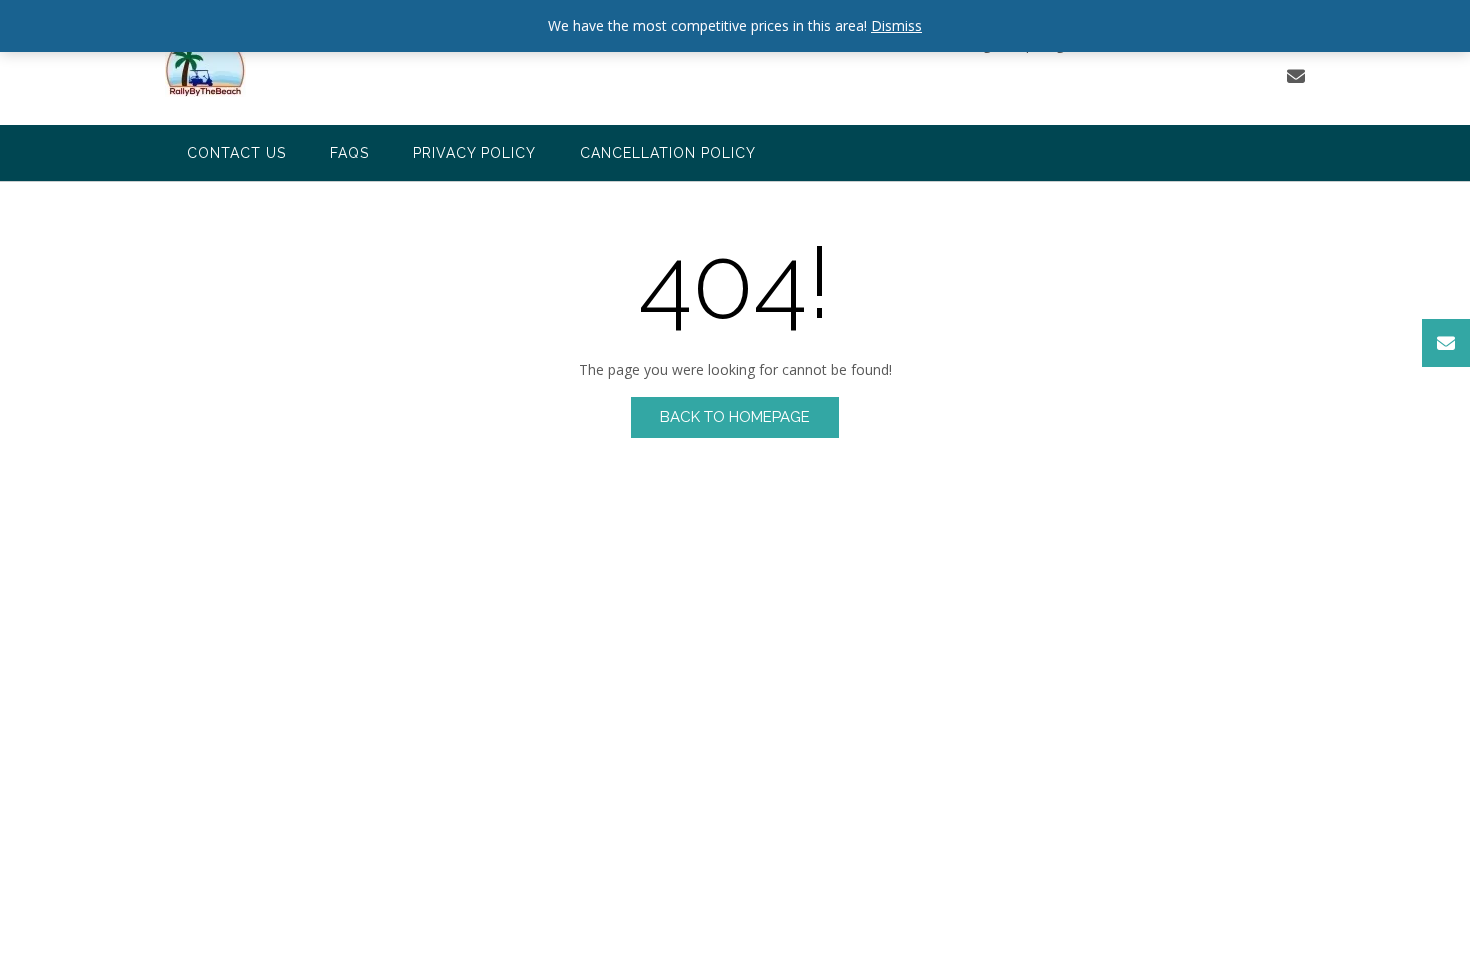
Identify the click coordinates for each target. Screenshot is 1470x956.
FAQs (349, 153)
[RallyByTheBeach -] (205, 64)
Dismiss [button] (896, 25)
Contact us (236, 153)
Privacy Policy (474, 153)
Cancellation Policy (668, 153)
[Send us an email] (1296, 76)
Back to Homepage (735, 417)
